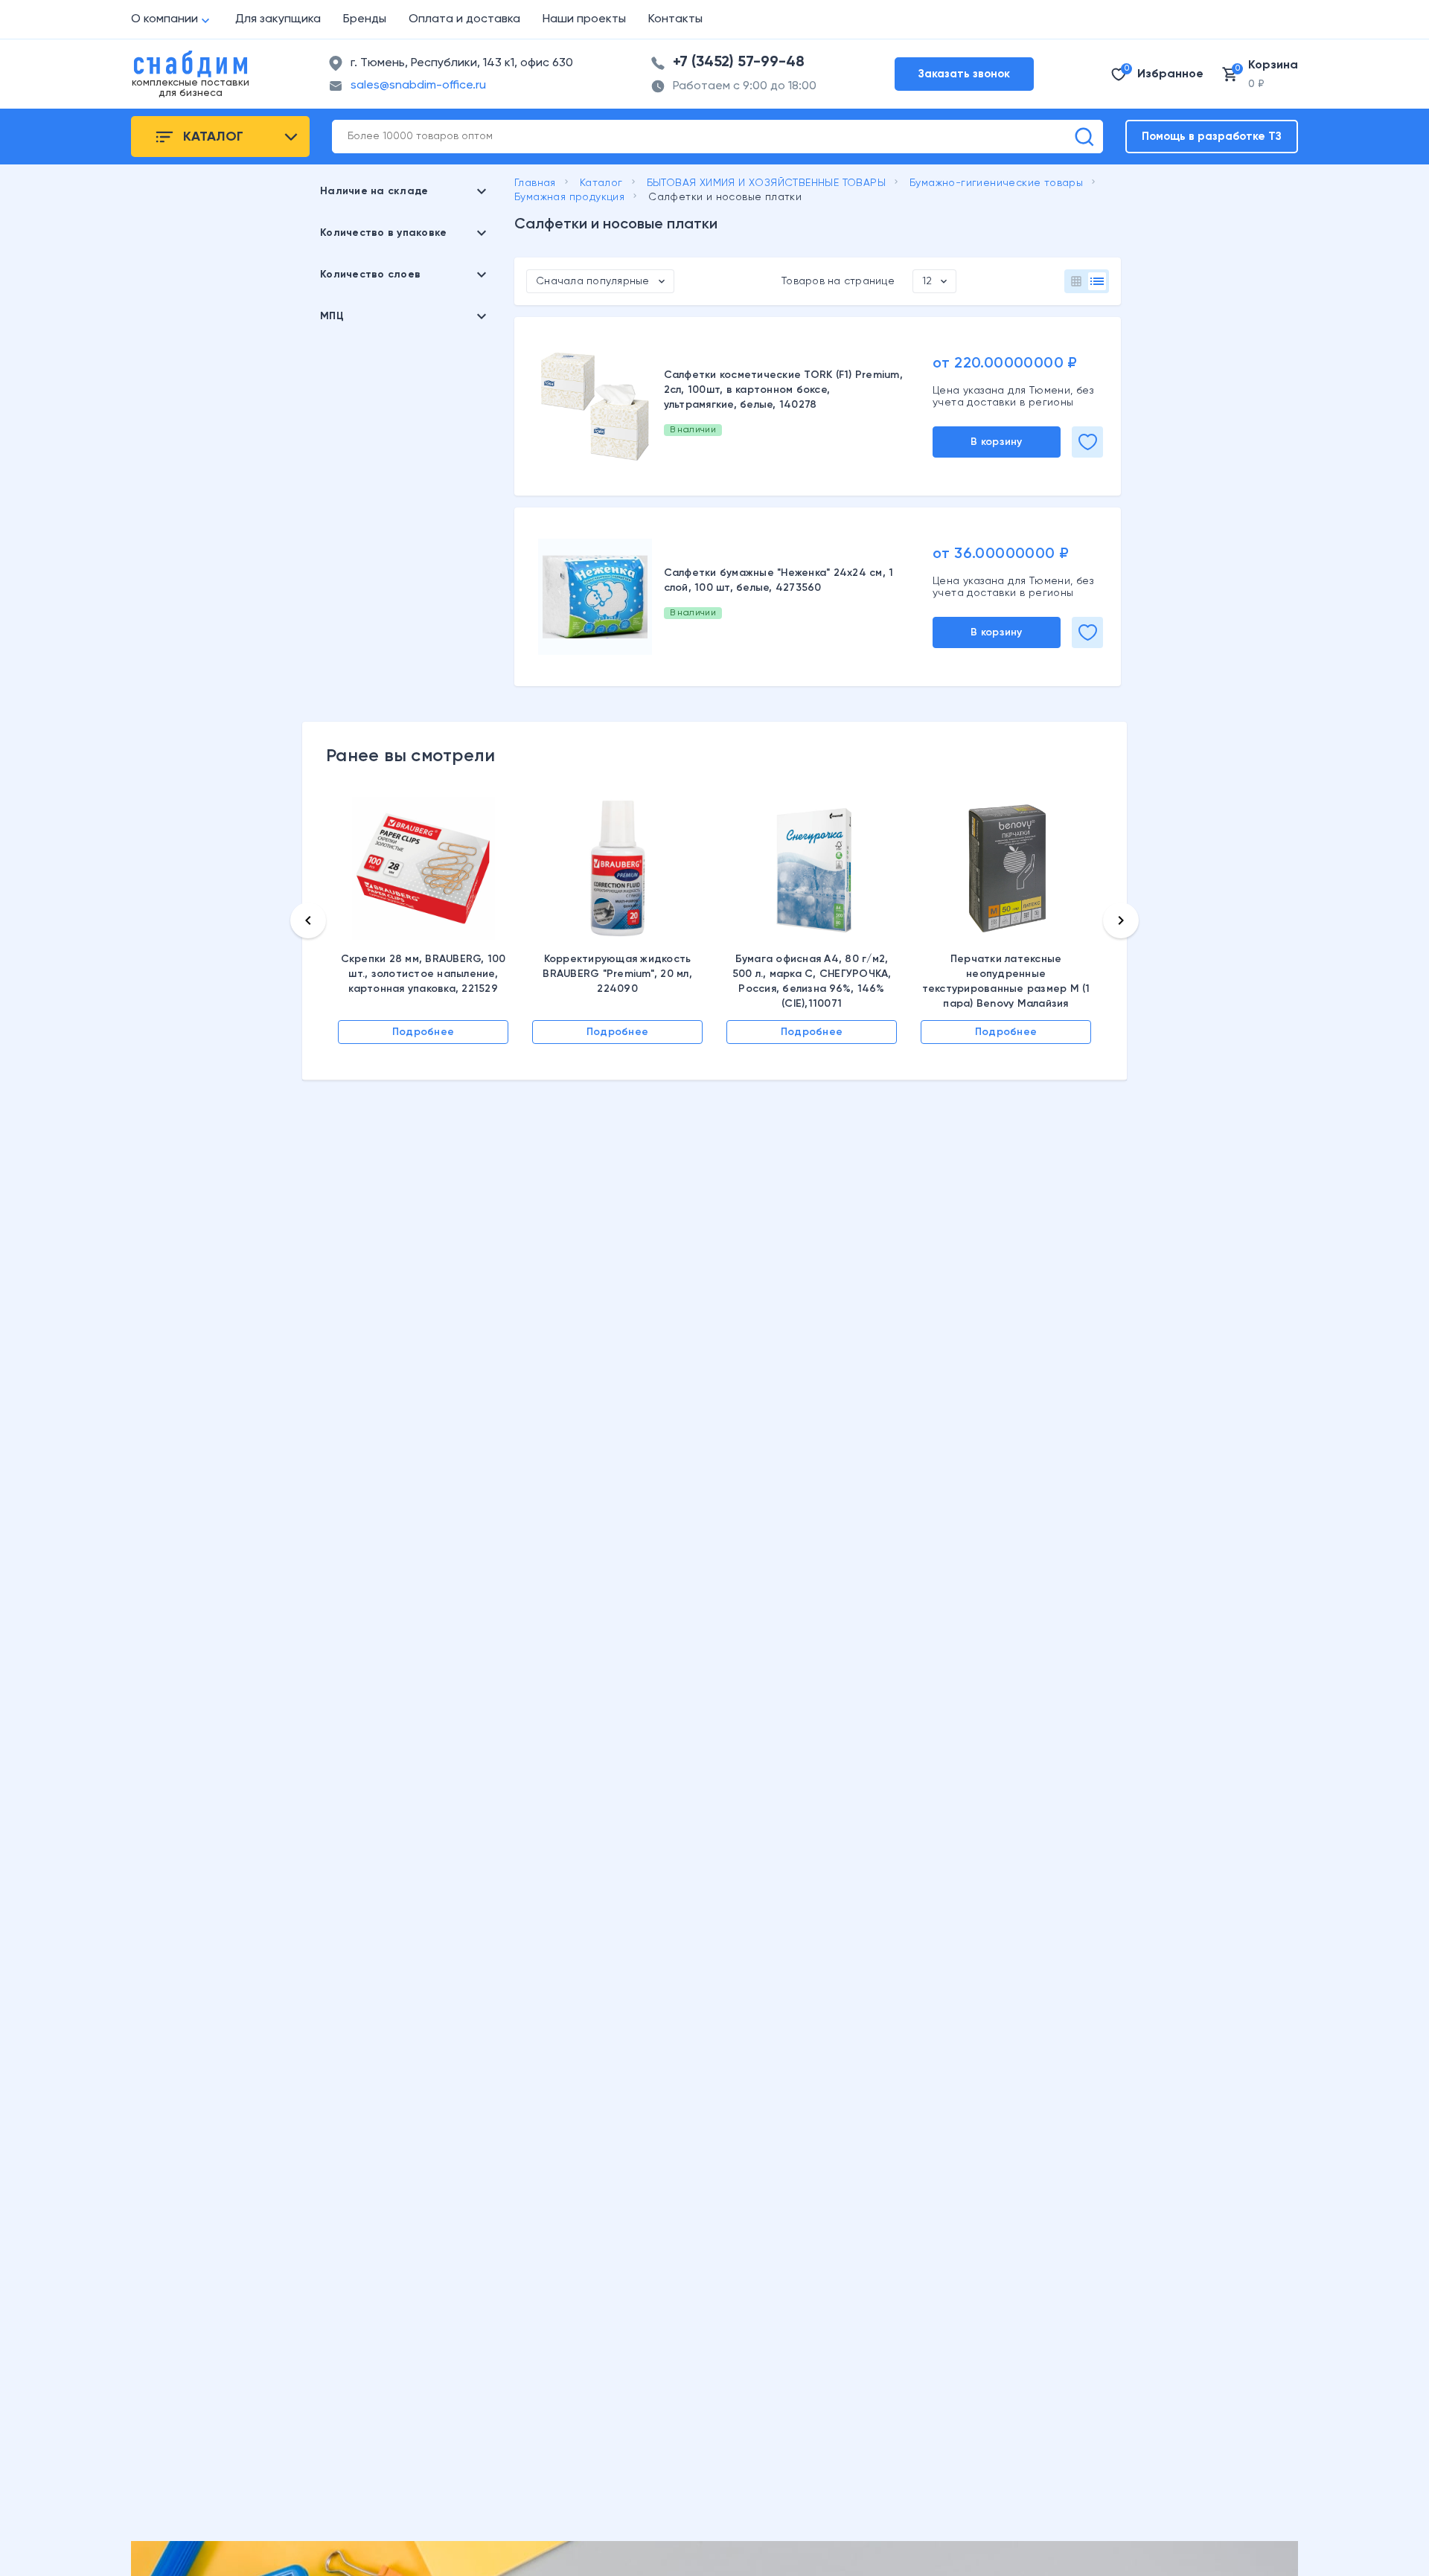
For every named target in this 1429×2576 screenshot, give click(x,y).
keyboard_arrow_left (308, 920)
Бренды (365, 19)
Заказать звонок (964, 74)
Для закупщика (278, 19)
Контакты (675, 19)
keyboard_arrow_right (1121, 920)
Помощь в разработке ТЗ (1212, 137)
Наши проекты (584, 19)
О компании (164, 19)
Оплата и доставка (464, 19)
